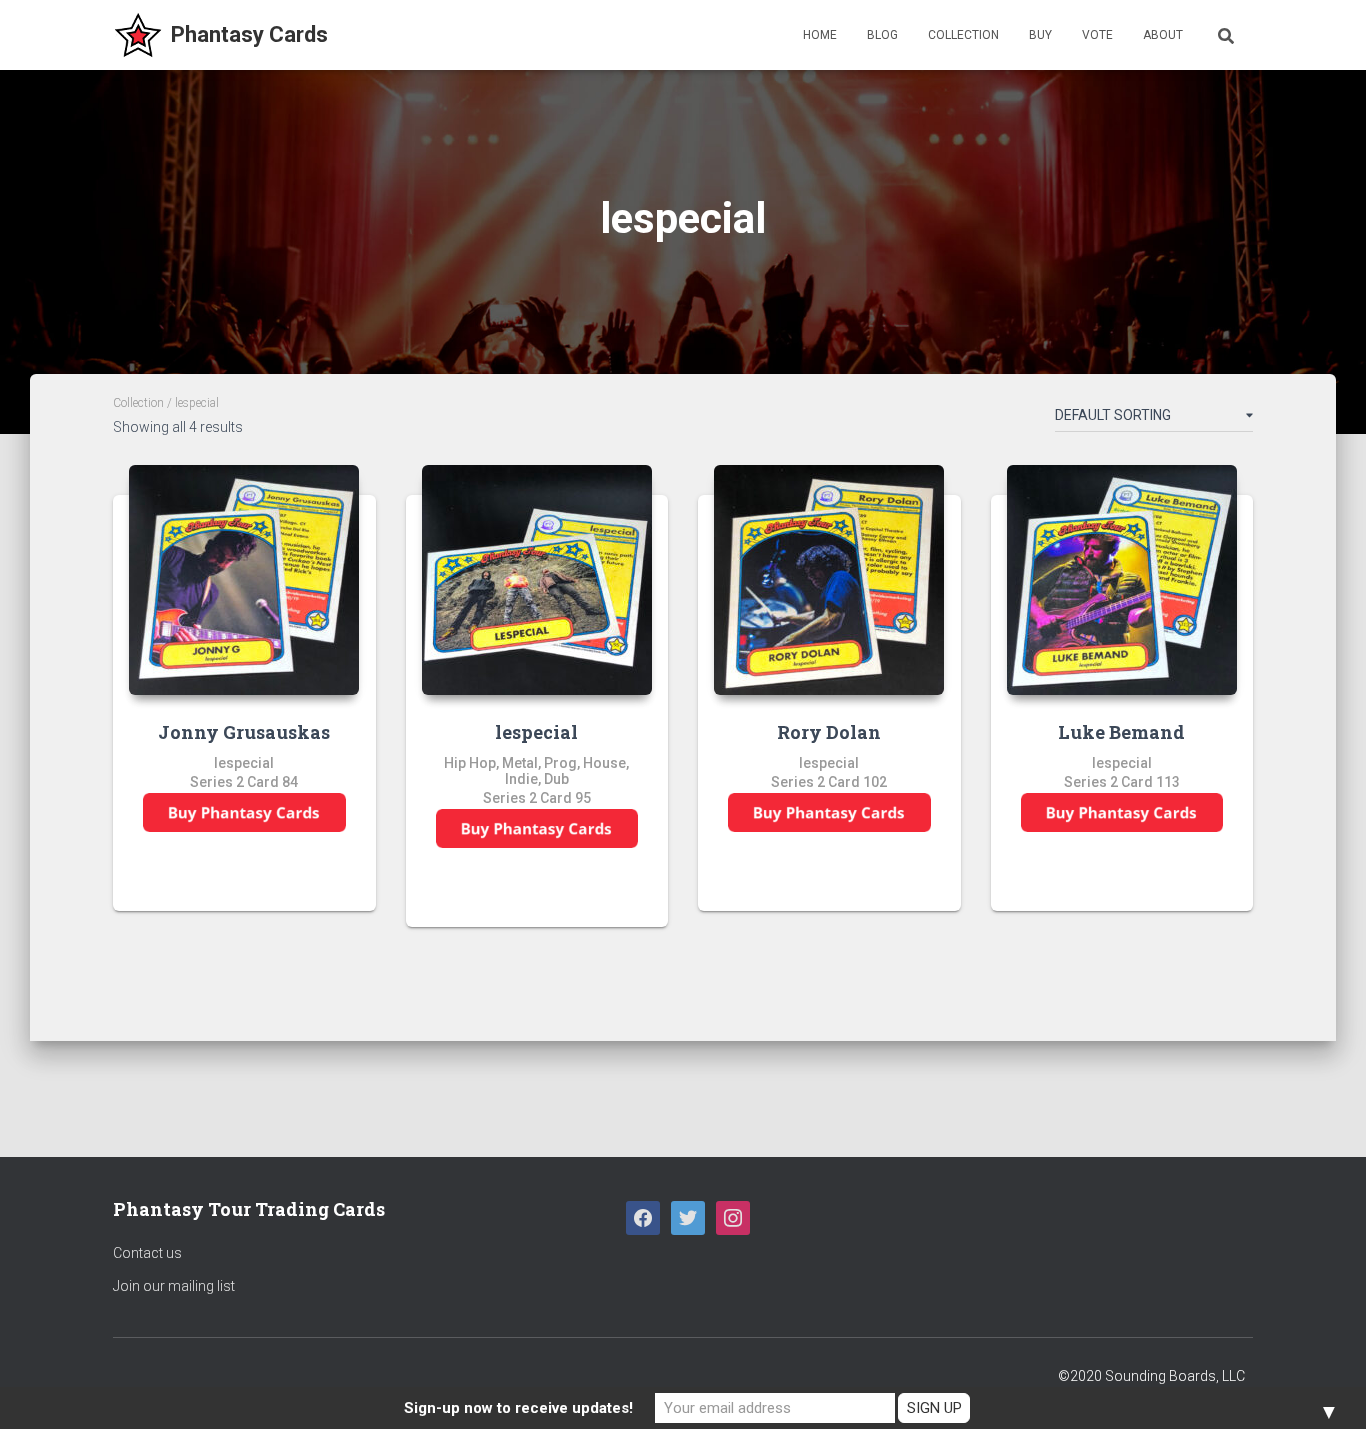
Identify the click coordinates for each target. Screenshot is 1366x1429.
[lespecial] (537, 580)
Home (820, 35)
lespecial (536, 732)
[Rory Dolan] (829, 580)
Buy (1040, 35)
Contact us (147, 1253)
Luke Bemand (1121, 732)
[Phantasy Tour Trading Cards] (220, 35)
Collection (963, 35)
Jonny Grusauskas (244, 732)
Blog (882, 35)
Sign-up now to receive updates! (518, 1408)
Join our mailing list (174, 1286)
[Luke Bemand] (1122, 580)
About (1163, 35)
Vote (1097, 35)
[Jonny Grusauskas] (244, 580)
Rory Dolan (829, 732)
